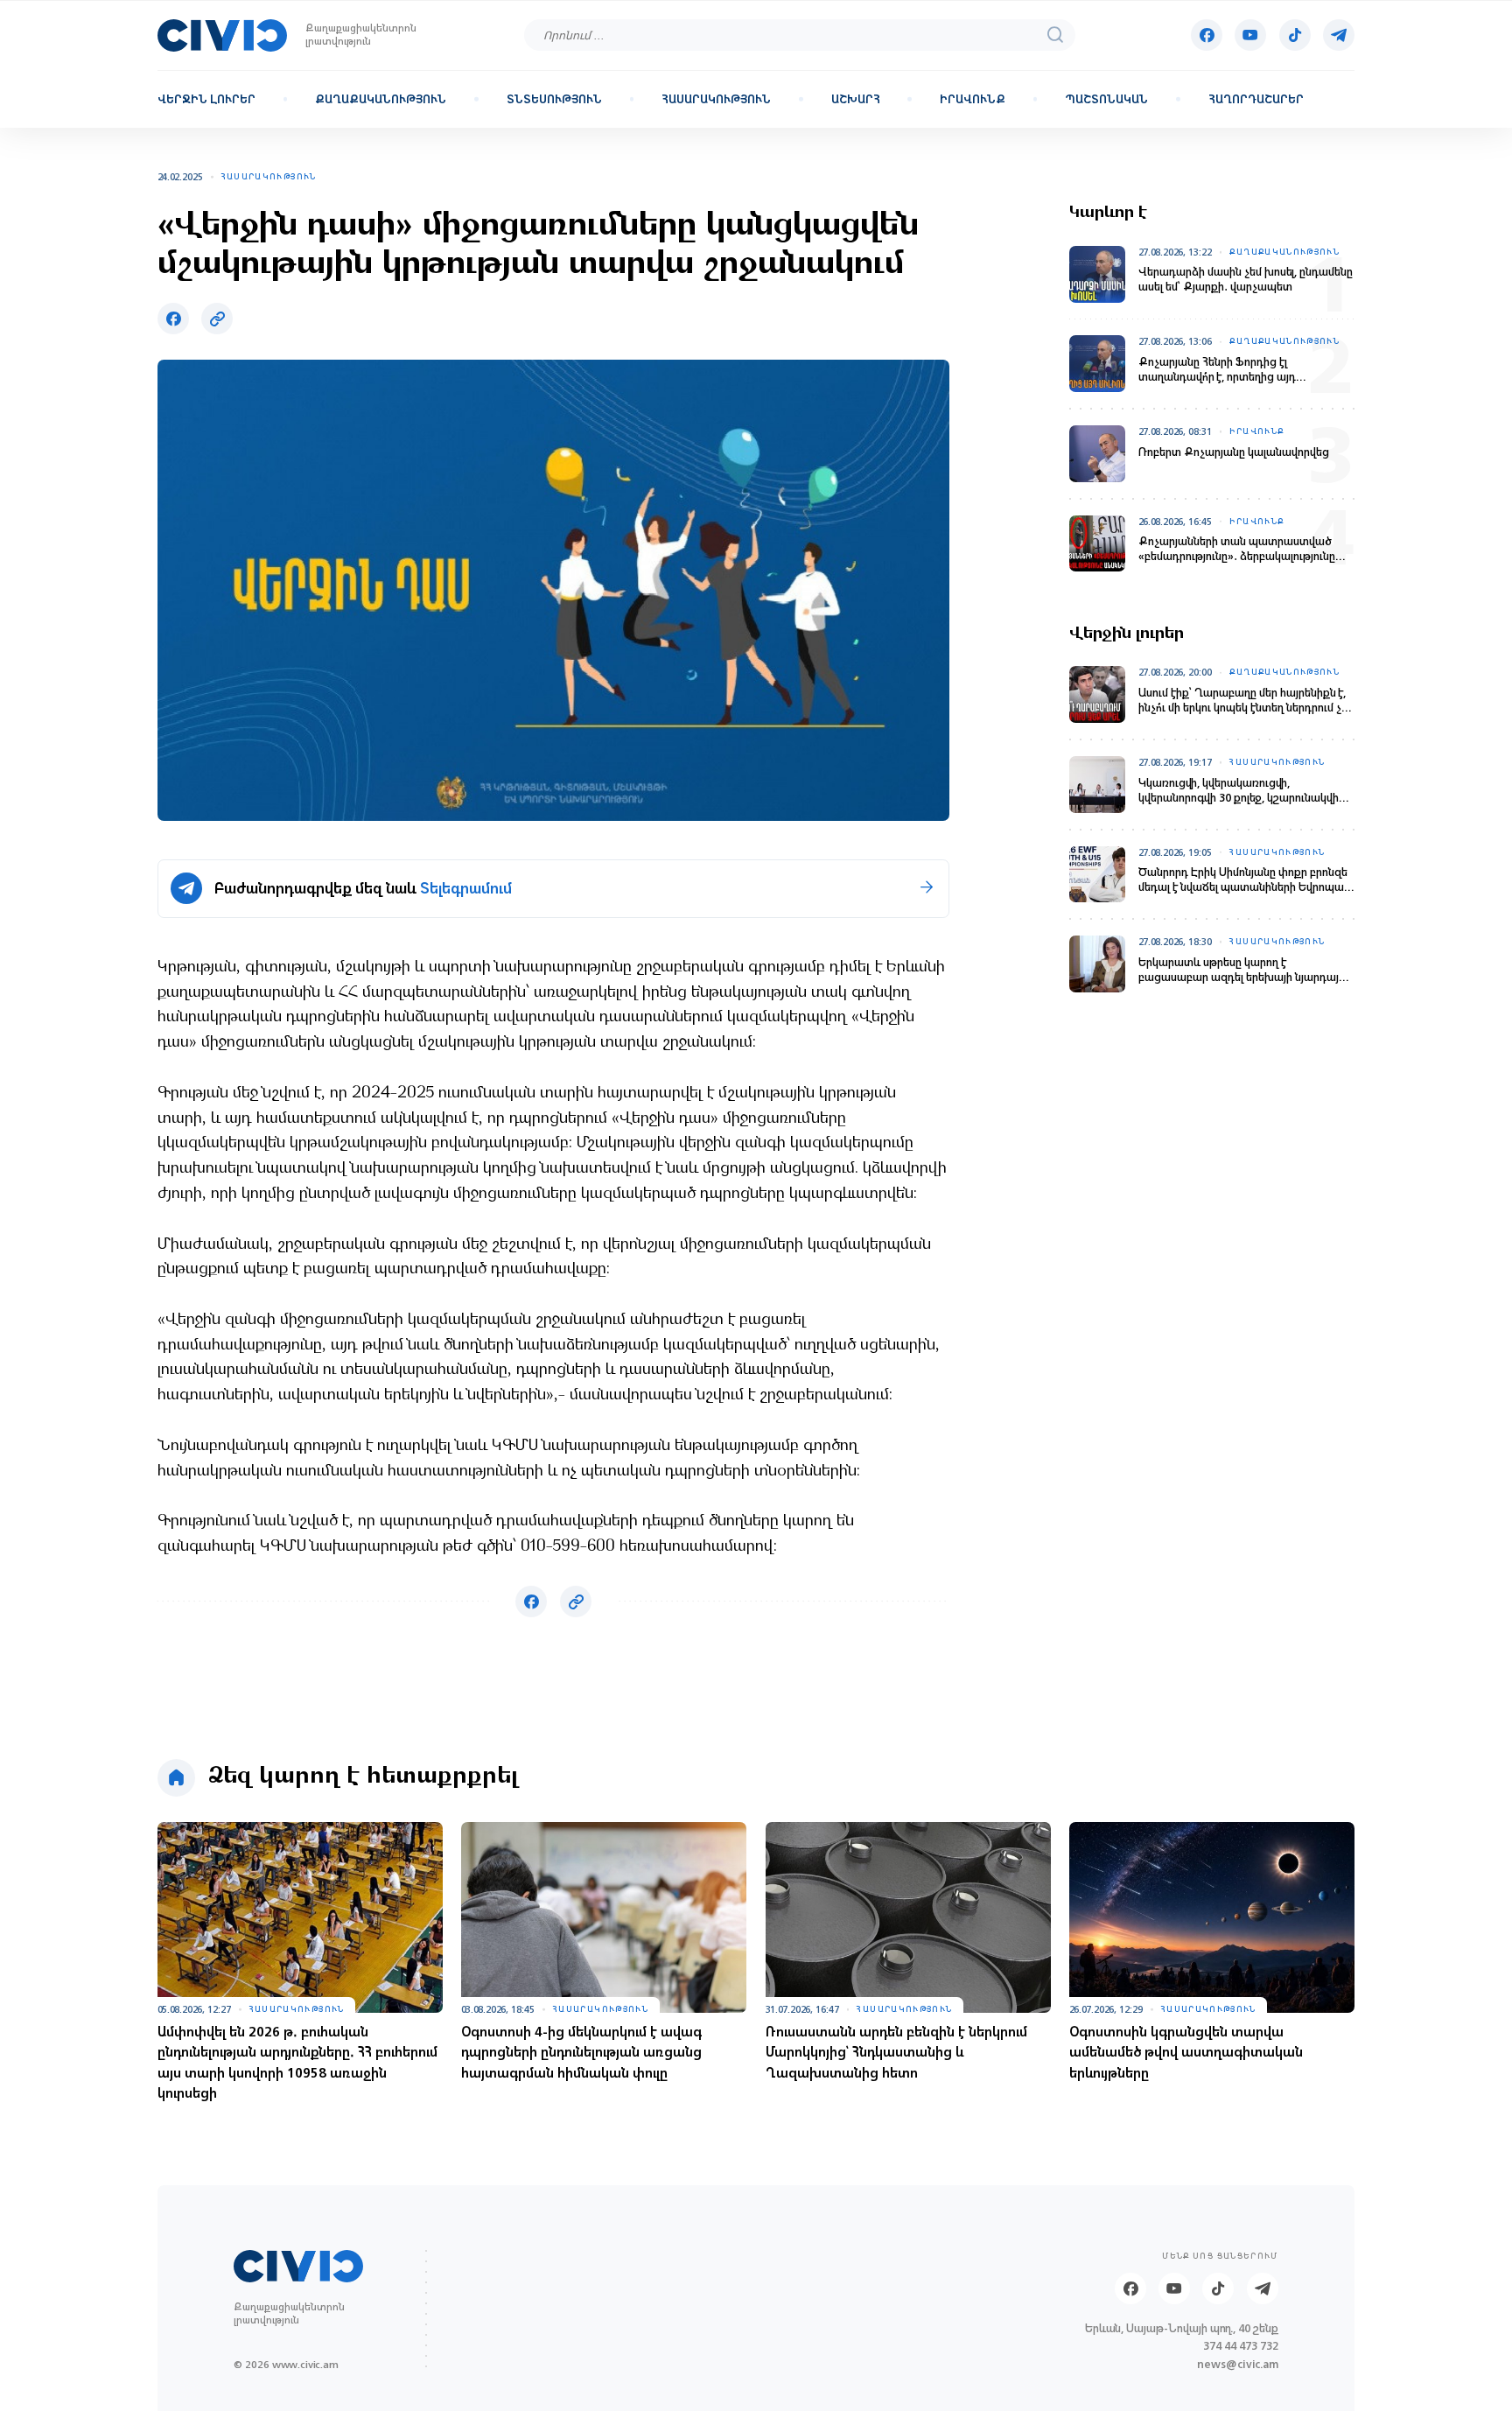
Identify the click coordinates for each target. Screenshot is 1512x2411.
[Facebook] (1207, 35)
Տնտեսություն (554, 100)
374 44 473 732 (1241, 2347)
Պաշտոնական (1106, 100)
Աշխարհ (856, 100)
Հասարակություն (716, 100)
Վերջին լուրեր (206, 100)
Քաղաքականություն (381, 100)
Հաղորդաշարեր (1256, 100)
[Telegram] (1339, 35)
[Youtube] (1250, 35)
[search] (1055, 35)
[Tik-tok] (1295, 35)
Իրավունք (973, 100)
